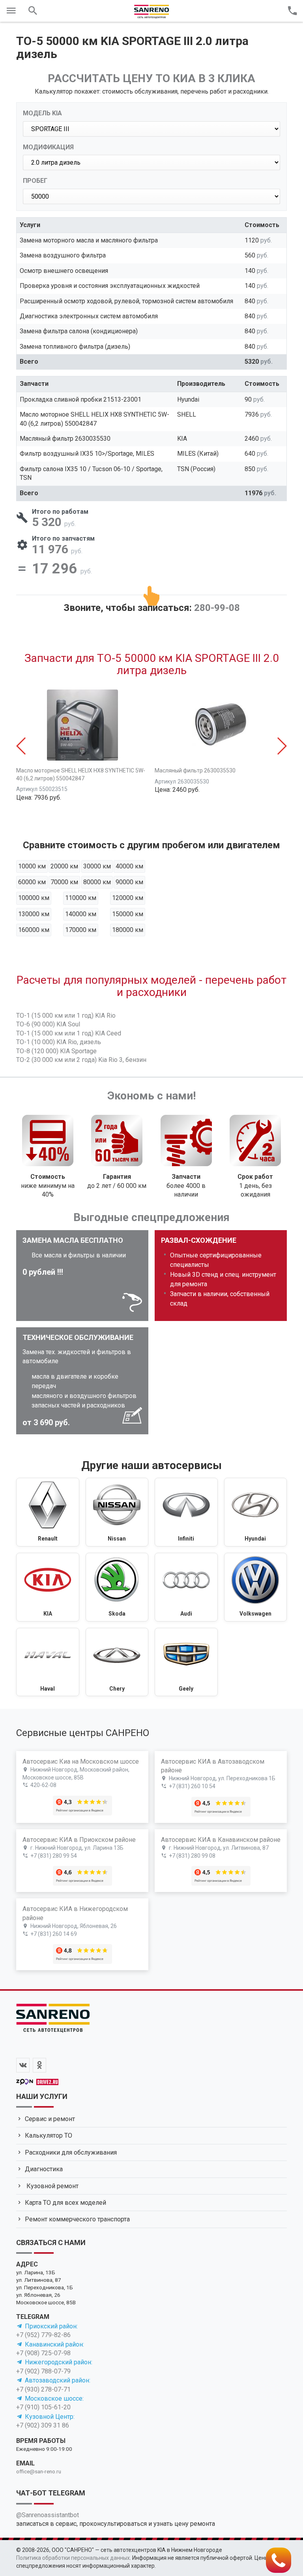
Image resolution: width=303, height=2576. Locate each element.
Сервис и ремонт (50, 2119)
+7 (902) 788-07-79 (43, 2371)
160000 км (34, 930)
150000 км (128, 914)
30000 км (97, 866)
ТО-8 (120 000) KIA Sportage (56, 1051)
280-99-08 (217, 608)
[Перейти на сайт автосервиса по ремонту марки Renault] (48, 1512)
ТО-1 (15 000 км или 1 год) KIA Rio (66, 1016)
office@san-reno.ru (39, 2471)
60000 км (32, 882)
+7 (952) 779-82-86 (43, 2335)
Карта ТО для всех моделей (65, 2203)
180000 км (128, 930)
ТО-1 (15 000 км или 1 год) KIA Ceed (69, 1033)
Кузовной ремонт (52, 2186)
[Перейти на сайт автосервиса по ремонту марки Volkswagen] (256, 1587)
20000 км (64, 866)
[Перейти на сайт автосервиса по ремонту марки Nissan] (117, 1512)
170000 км (81, 930)
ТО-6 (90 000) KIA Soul (48, 1024)
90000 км (129, 882)
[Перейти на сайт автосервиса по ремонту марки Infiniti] (186, 1512)
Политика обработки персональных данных (73, 2558)
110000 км (81, 898)
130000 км (34, 914)
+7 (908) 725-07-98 (43, 2353)
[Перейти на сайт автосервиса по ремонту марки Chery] (117, 1662)
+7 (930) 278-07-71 (43, 2389)
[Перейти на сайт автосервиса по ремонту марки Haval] (48, 1662)
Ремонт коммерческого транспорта (77, 2219)
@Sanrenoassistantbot (48, 2515)
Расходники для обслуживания (71, 2152)
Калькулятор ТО (49, 2135)
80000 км (97, 882)
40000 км (129, 866)
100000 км (34, 898)
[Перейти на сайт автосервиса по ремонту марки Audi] (186, 1587)
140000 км (81, 914)
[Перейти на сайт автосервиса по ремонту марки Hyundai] (256, 1512)
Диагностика (44, 2169)
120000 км (128, 898)
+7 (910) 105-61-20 (43, 2407)
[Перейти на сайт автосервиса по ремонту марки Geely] (186, 1662)
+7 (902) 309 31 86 (43, 2425)
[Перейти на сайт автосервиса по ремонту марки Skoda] (117, 1587)
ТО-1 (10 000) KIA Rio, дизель (59, 1042)
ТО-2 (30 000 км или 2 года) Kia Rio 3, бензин (81, 1060)
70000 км (64, 882)
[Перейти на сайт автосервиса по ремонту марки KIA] (48, 1587)
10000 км (32, 866)
